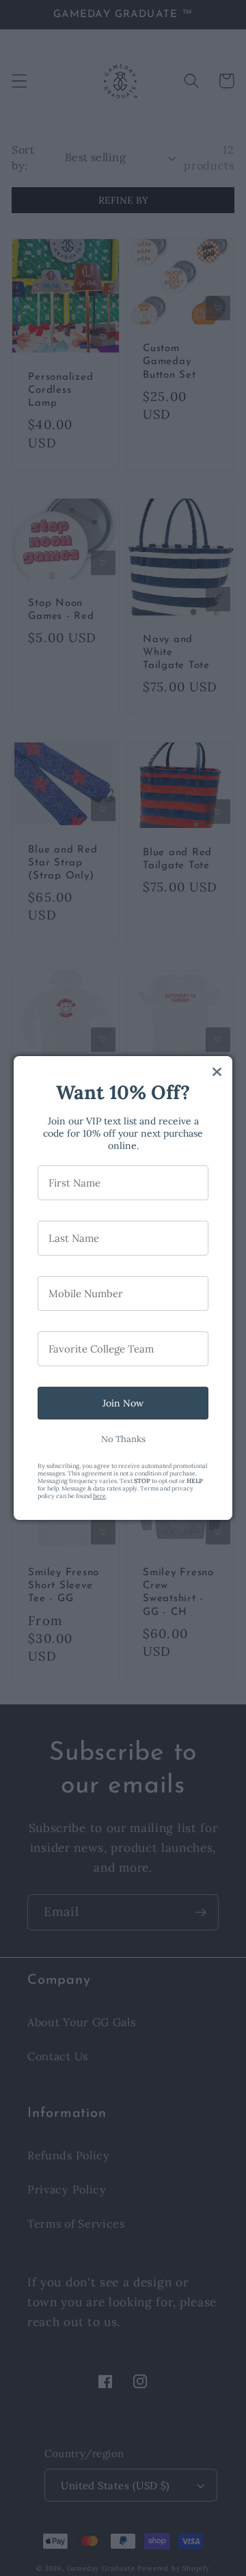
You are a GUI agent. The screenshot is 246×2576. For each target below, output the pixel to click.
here (99, 1496)
